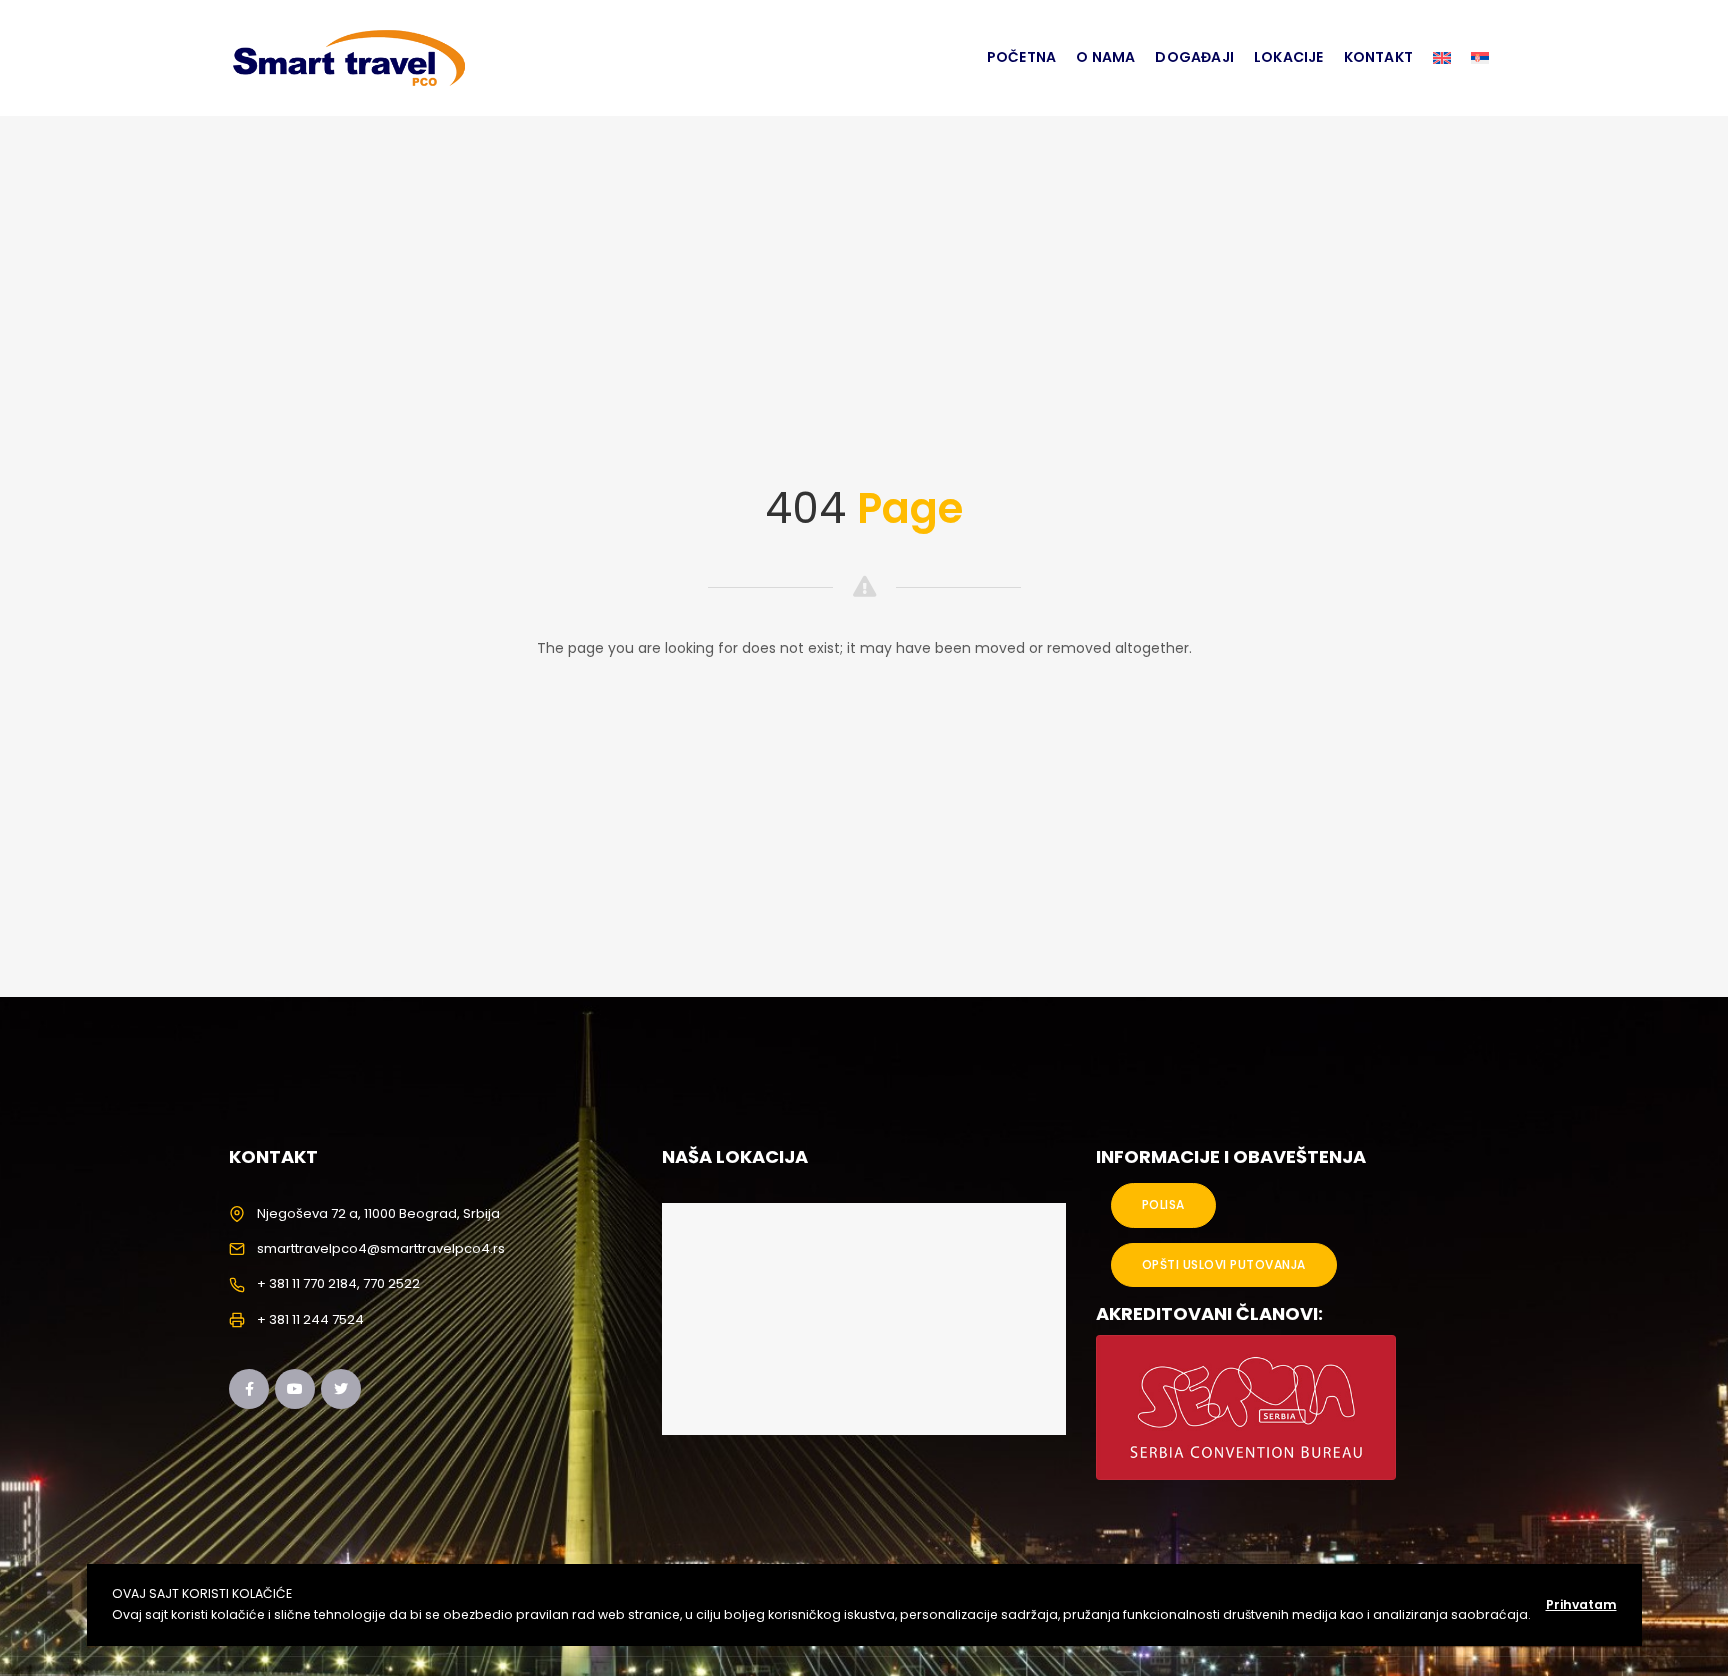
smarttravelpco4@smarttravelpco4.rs (381, 1248)
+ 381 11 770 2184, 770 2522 (338, 1283)
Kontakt (1378, 57)
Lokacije (1289, 57)
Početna (1021, 57)
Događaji (1194, 57)
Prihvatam (1581, 1604)
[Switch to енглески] (1442, 58)
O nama (1105, 57)
